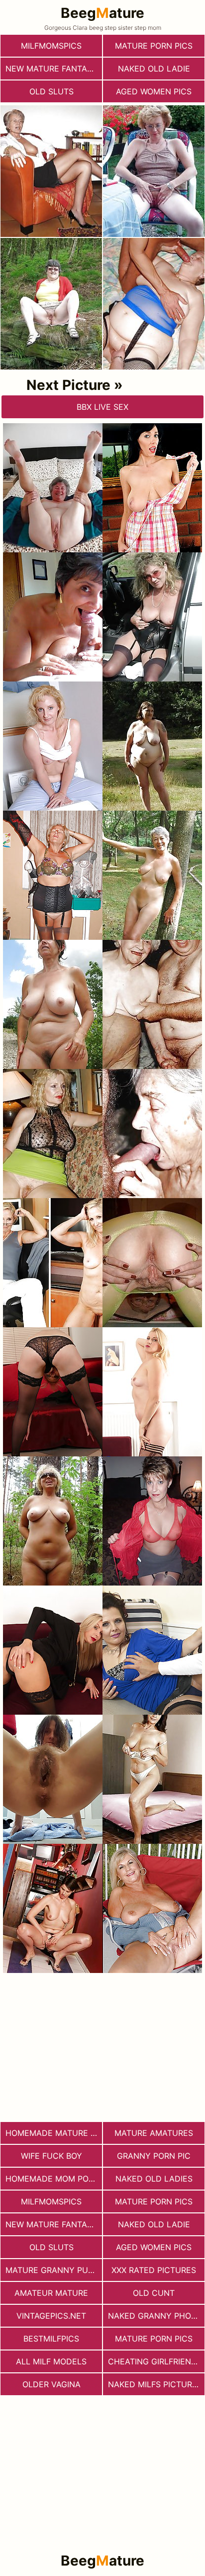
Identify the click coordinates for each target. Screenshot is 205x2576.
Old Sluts (51, 91)
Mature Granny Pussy (54, 2270)
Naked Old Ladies (154, 2179)
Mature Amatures (154, 2133)
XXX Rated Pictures (154, 2270)
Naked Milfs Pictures (155, 2384)
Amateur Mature (51, 2293)
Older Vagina (51, 2384)
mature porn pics (154, 46)
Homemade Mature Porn (54, 2133)
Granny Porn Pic (154, 2156)
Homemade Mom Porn (52, 2179)
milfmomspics (51, 46)
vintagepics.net (51, 2316)
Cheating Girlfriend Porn (156, 2361)
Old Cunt (154, 2293)
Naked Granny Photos (156, 2316)
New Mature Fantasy (51, 69)
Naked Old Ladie (154, 69)
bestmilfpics (51, 2339)
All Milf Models (51, 2361)
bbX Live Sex (102, 407)
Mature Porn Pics (154, 2339)
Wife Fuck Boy (51, 2156)
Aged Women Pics (154, 91)
